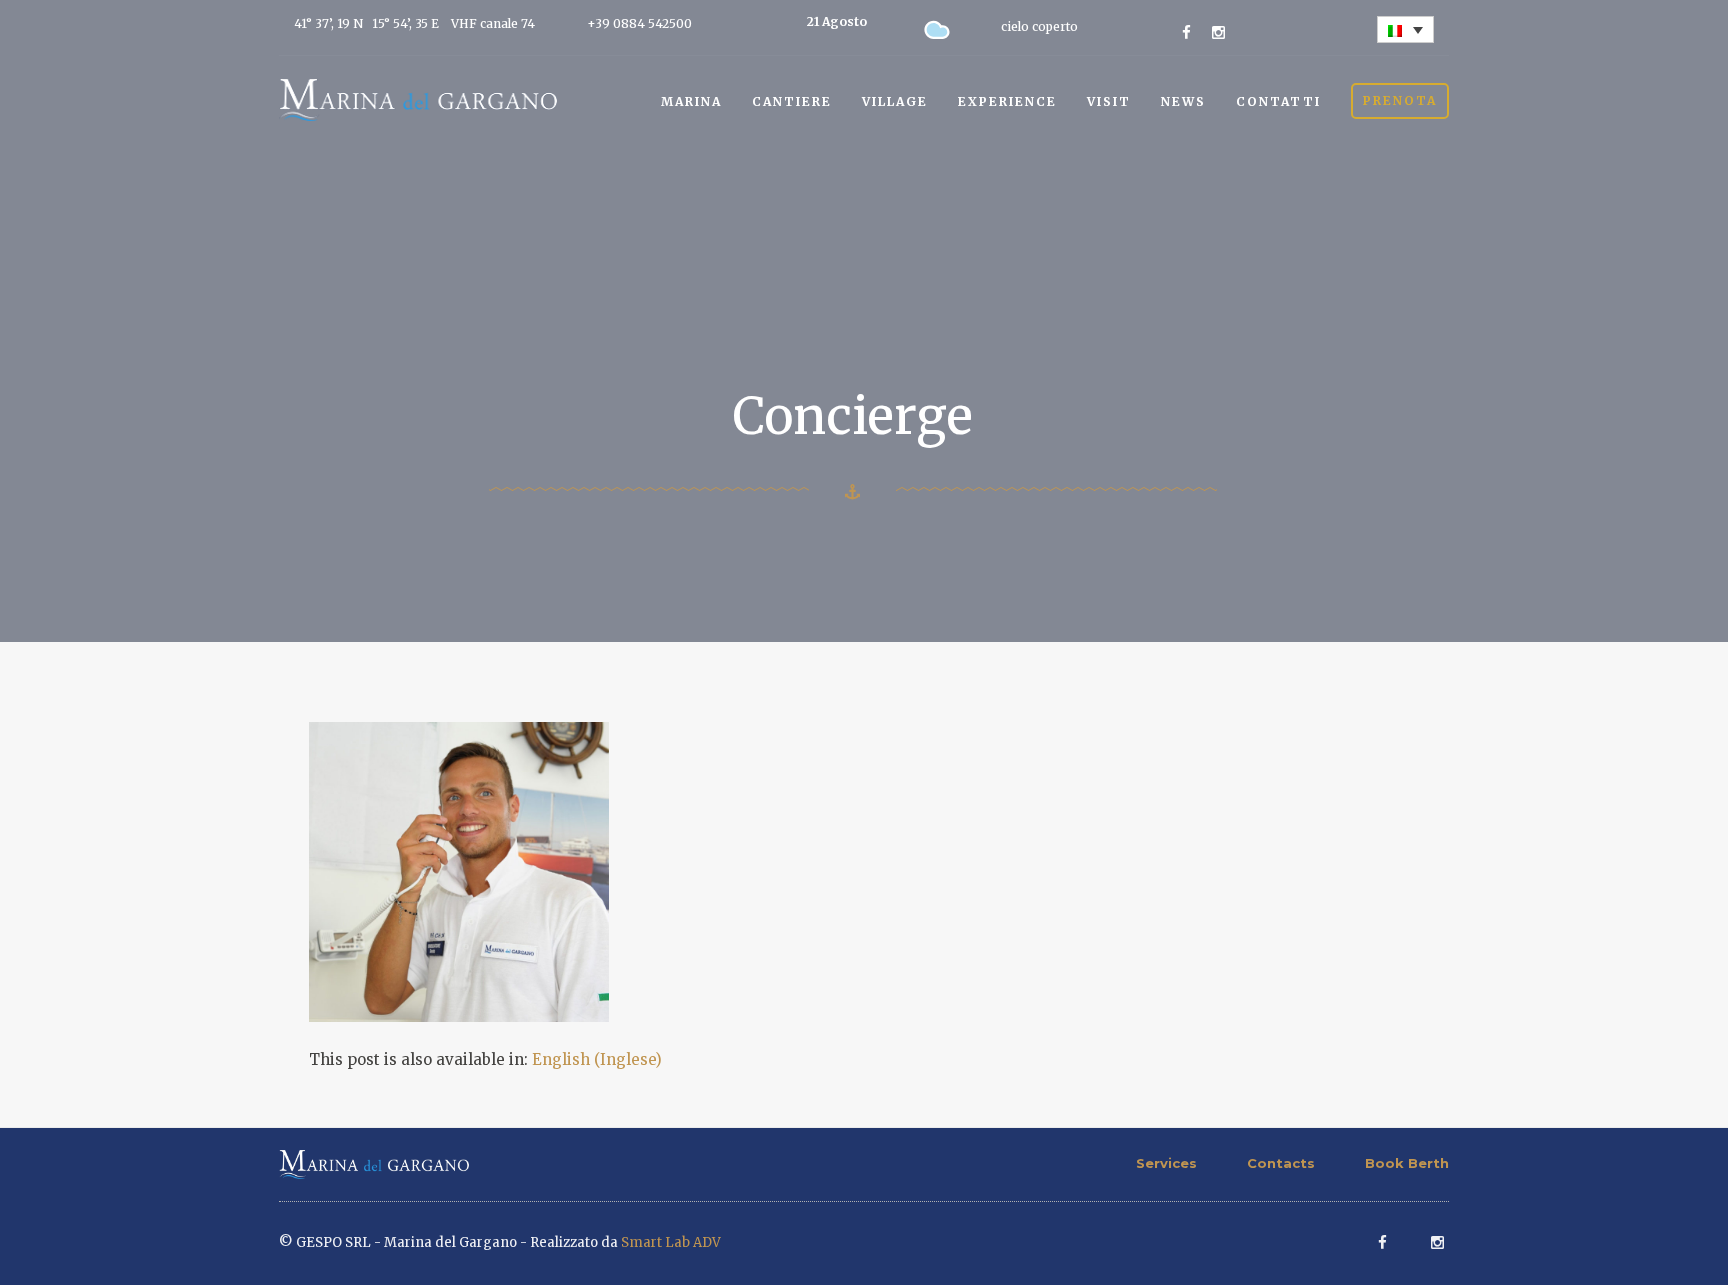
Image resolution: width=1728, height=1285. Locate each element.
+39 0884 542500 (639, 23)
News (1183, 101)
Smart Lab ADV (671, 1242)
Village (895, 101)
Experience (1007, 101)
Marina (691, 101)
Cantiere (792, 101)
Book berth (1407, 1163)
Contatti (1278, 101)
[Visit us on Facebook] (1186, 32)
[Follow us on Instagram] (1218, 32)
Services (1166, 1163)
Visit (1109, 101)
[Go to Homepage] (418, 98)
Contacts (1281, 1163)
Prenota (1400, 100)
